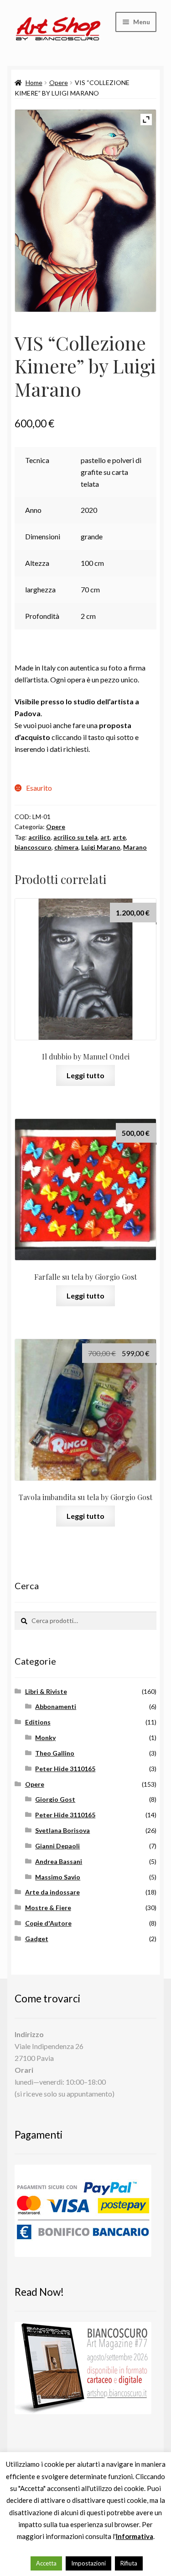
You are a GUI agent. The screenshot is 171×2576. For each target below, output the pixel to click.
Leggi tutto (85, 1075)
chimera (66, 847)
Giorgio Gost (55, 1799)
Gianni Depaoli (57, 1846)
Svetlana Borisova (62, 1830)
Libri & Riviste (46, 1691)
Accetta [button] (46, 2563)
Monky (45, 1738)
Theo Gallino (55, 1753)
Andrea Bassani (59, 1861)
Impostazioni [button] (88, 2563)
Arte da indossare (52, 1892)
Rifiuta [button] (129, 2563)
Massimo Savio (58, 1877)
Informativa (135, 2536)
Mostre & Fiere (48, 1908)
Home (34, 82)
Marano (135, 847)
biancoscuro (33, 847)
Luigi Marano (101, 847)
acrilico (39, 837)
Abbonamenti (56, 1706)
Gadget (37, 1939)
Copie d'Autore (48, 1923)
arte (119, 837)
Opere (59, 82)
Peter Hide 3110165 (65, 1769)
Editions (38, 1722)
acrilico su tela (75, 837)
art (105, 837)
